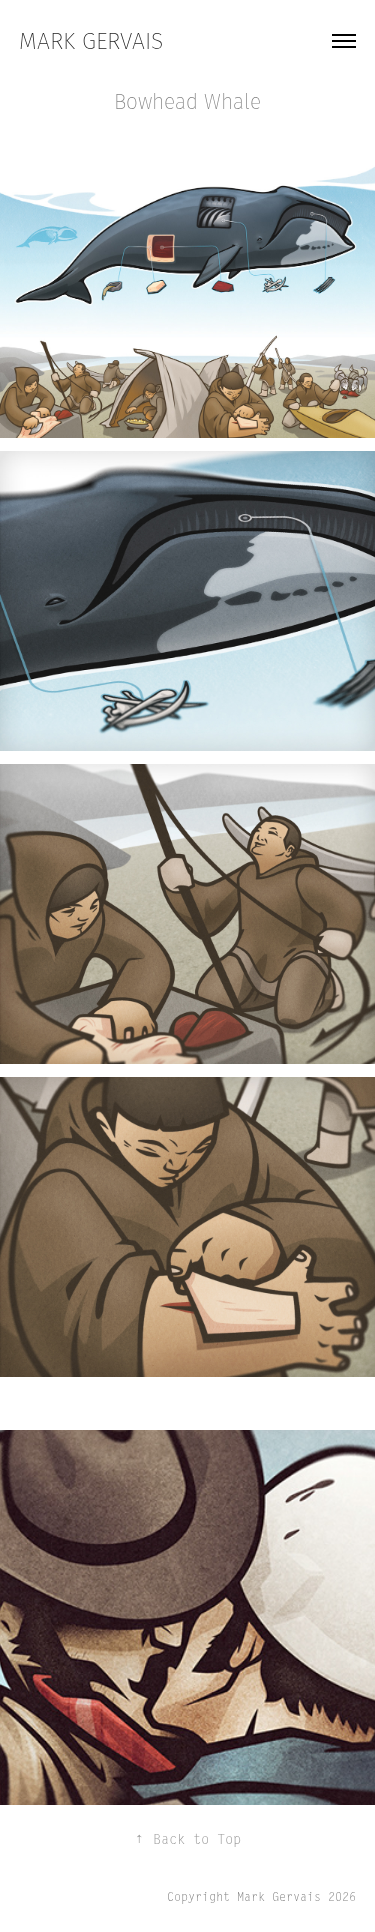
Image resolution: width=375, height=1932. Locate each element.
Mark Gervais (91, 41)
